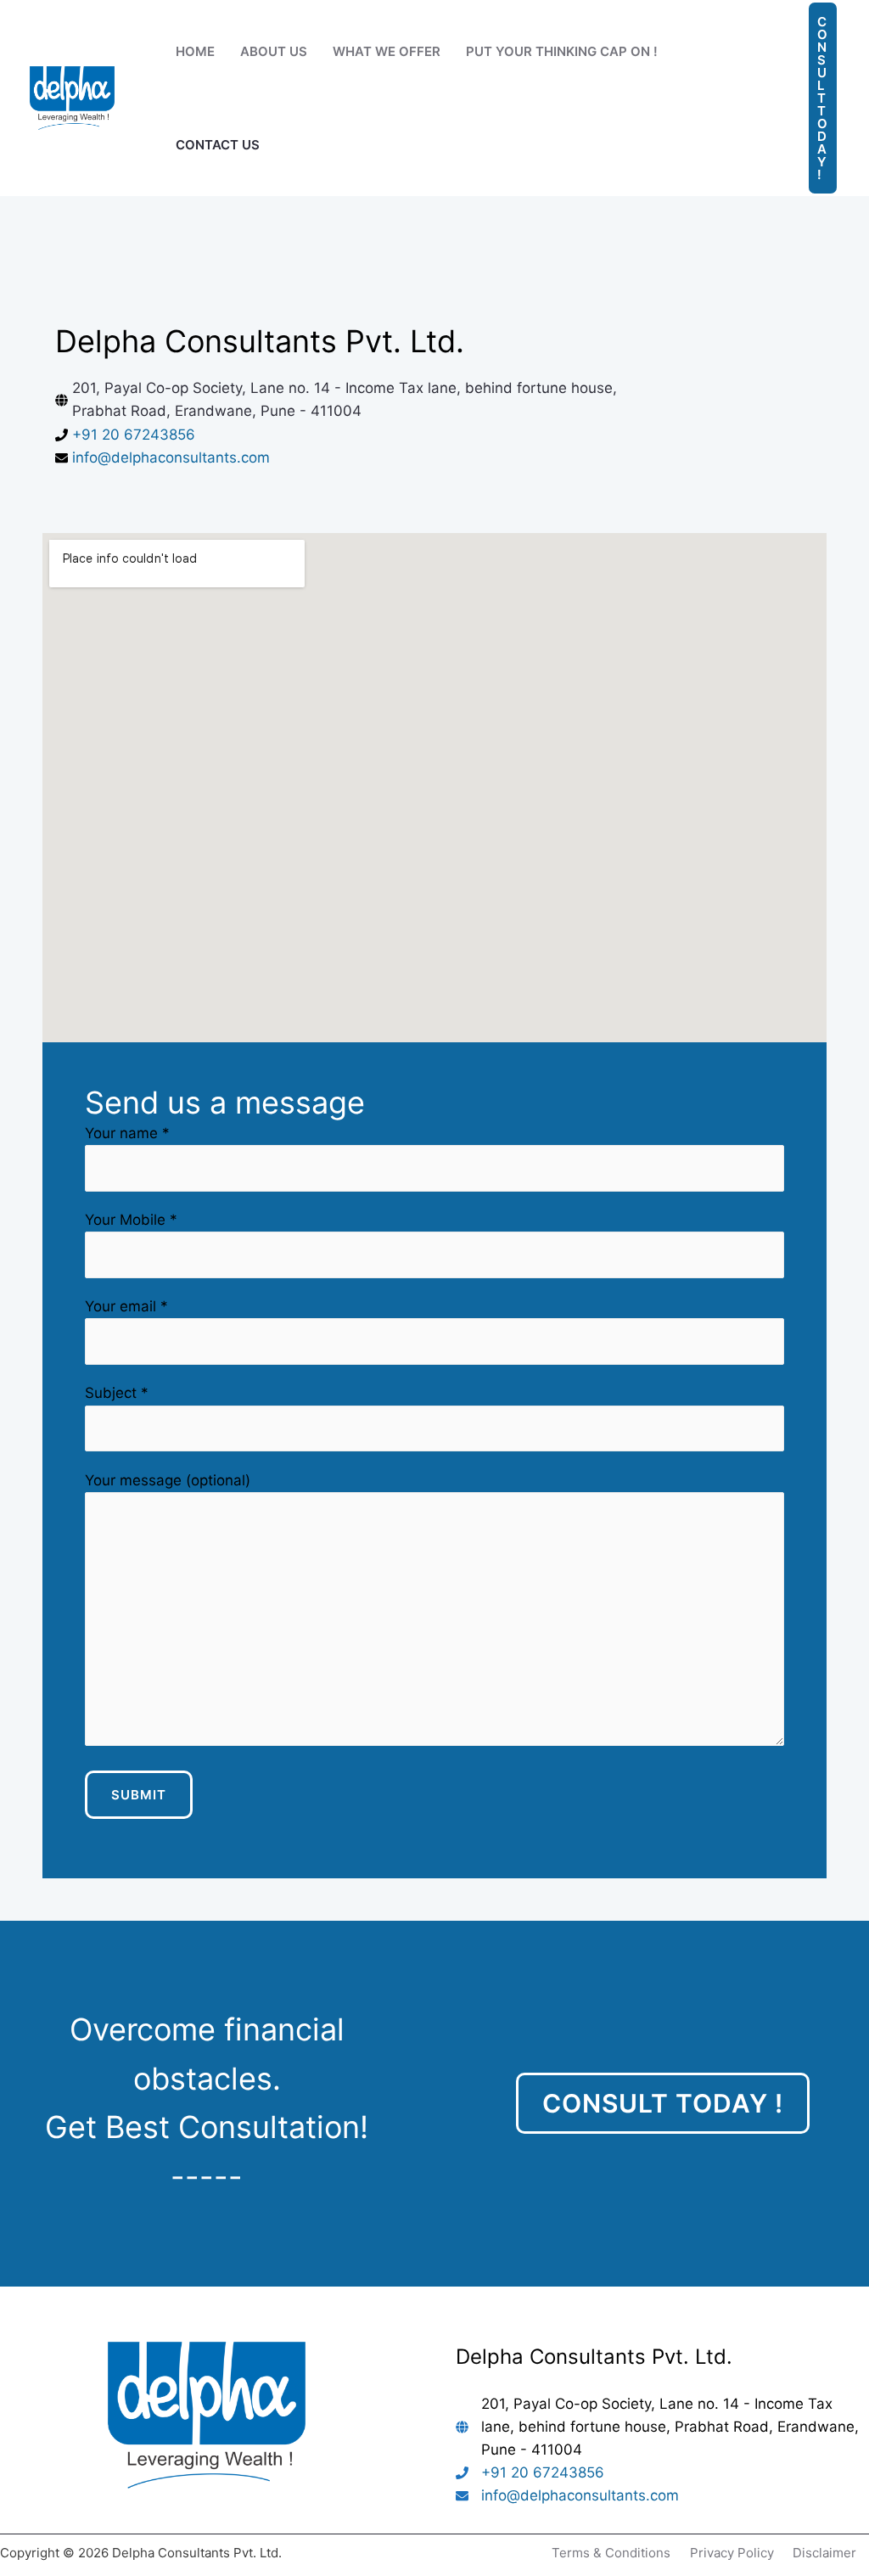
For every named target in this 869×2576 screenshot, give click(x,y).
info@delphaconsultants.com (171, 457)
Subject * (117, 1393)
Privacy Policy (732, 2553)
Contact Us (218, 145)
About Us (274, 51)
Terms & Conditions (611, 2553)
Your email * (126, 1306)
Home (195, 51)
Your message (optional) (168, 1480)
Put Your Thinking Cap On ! (562, 51)
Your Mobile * (131, 1220)
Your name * (127, 1133)
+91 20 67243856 (134, 435)
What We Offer (387, 51)
